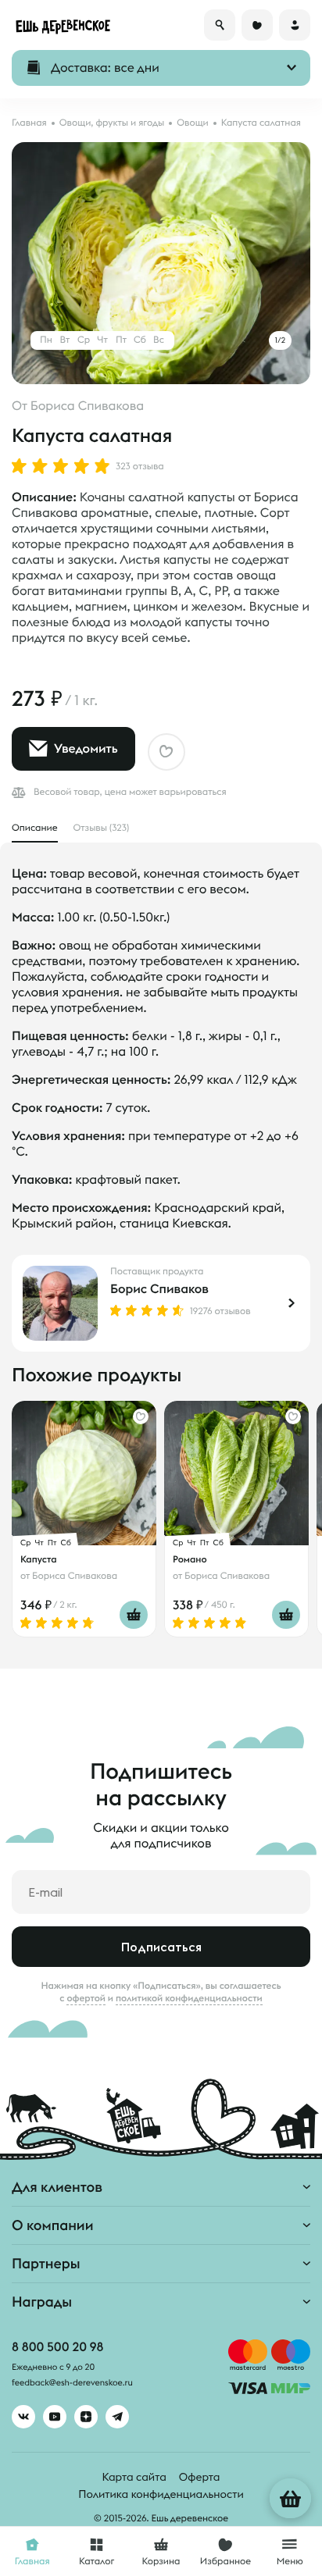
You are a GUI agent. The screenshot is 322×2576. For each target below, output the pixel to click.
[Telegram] (117, 2417)
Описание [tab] (35, 828)
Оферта (200, 2477)
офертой (86, 1998)
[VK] (23, 2417)
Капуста (39, 1559)
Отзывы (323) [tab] (102, 828)
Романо (190, 1559)
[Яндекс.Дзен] (86, 2417)
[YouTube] (55, 2417)
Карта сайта (134, 2477)
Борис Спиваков (159, 1289)
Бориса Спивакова (87, 406)
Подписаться (161, 1947)
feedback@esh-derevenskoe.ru (72, 2383)
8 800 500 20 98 (57, 2347)
